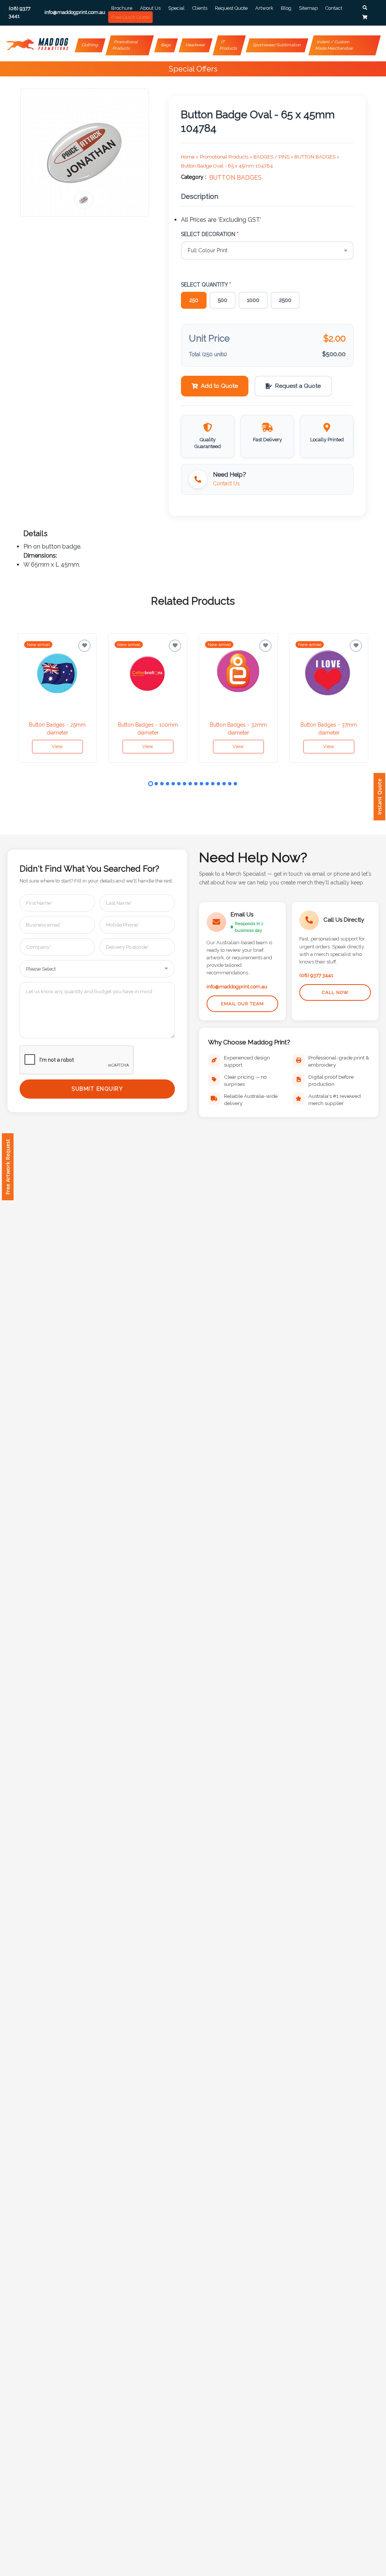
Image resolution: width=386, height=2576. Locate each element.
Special (176, 8)
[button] (365, 8)
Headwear (195, 45)
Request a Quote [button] (298, 386)
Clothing (90, 45)
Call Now (335, 992)
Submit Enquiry (97, 1089)
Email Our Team (242, 1004)
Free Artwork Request (8, 1167)
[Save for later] (84, 646)
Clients (200, 8)
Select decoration (210, 234)
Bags (166, 45)
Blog (286, 8)
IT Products (228, 45)
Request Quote (231, 8)
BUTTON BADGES (235, 178)
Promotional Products (126, 45)
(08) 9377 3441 (316, 975)
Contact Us (226, 483)
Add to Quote (219, 386)
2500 (285, 300)
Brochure (122, 8)
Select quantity (206, 285)
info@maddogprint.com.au (237, 987)
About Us (150, 8)
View (57, 746)
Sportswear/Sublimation (277, 45)
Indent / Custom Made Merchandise (334, 45)
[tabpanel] (57, 698)
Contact (334, 8)
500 (223, 300)
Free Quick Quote (130, 17)
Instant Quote (379, 797)
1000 (253, 300)
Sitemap (308, 8)
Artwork (264, 8)
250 (194, 300)
